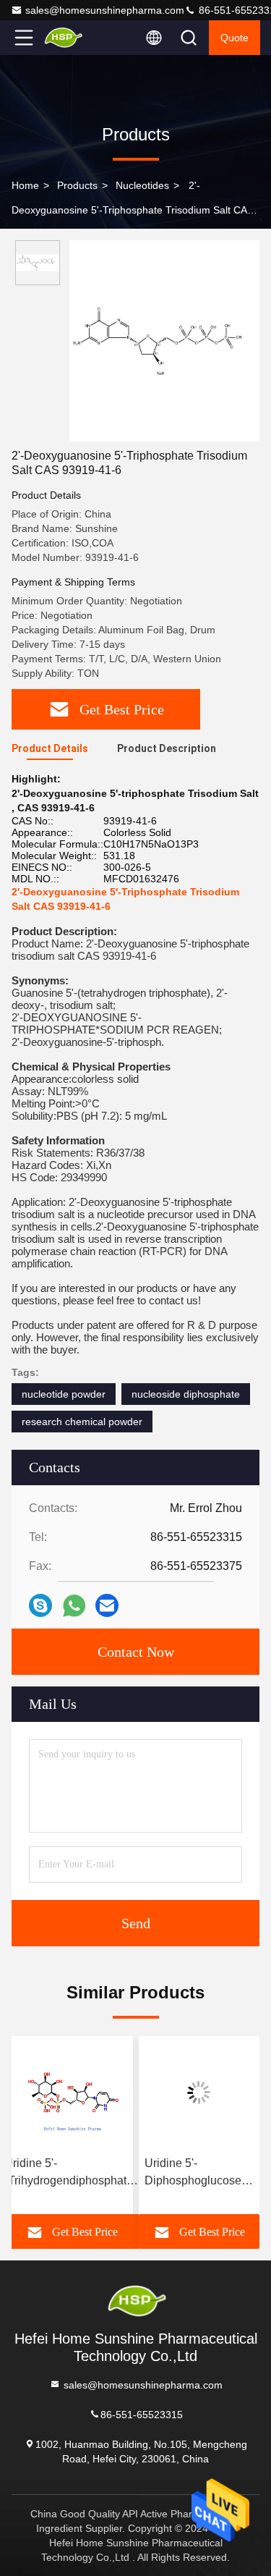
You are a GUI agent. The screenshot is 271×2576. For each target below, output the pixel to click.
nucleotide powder (64, 1394)
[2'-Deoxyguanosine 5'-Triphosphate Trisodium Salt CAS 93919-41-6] (164, 341)
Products (77, 185)
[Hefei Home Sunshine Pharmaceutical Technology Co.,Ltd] (72, 38)
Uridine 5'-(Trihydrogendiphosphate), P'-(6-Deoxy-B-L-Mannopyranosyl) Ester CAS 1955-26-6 (72, 2173)
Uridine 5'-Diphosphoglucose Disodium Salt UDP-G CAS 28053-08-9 (197, 2173)
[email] (107, 1605)
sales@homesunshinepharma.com (105, 10)
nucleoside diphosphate (186, 1394)
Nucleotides (142, 185)
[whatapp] (74, 1606)
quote (235, 38)
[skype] (40, 1605)
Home (25, 185)
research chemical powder (82, 1422)
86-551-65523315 (142, 2414)
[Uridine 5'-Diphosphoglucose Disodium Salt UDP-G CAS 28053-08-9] (199, 2093)
